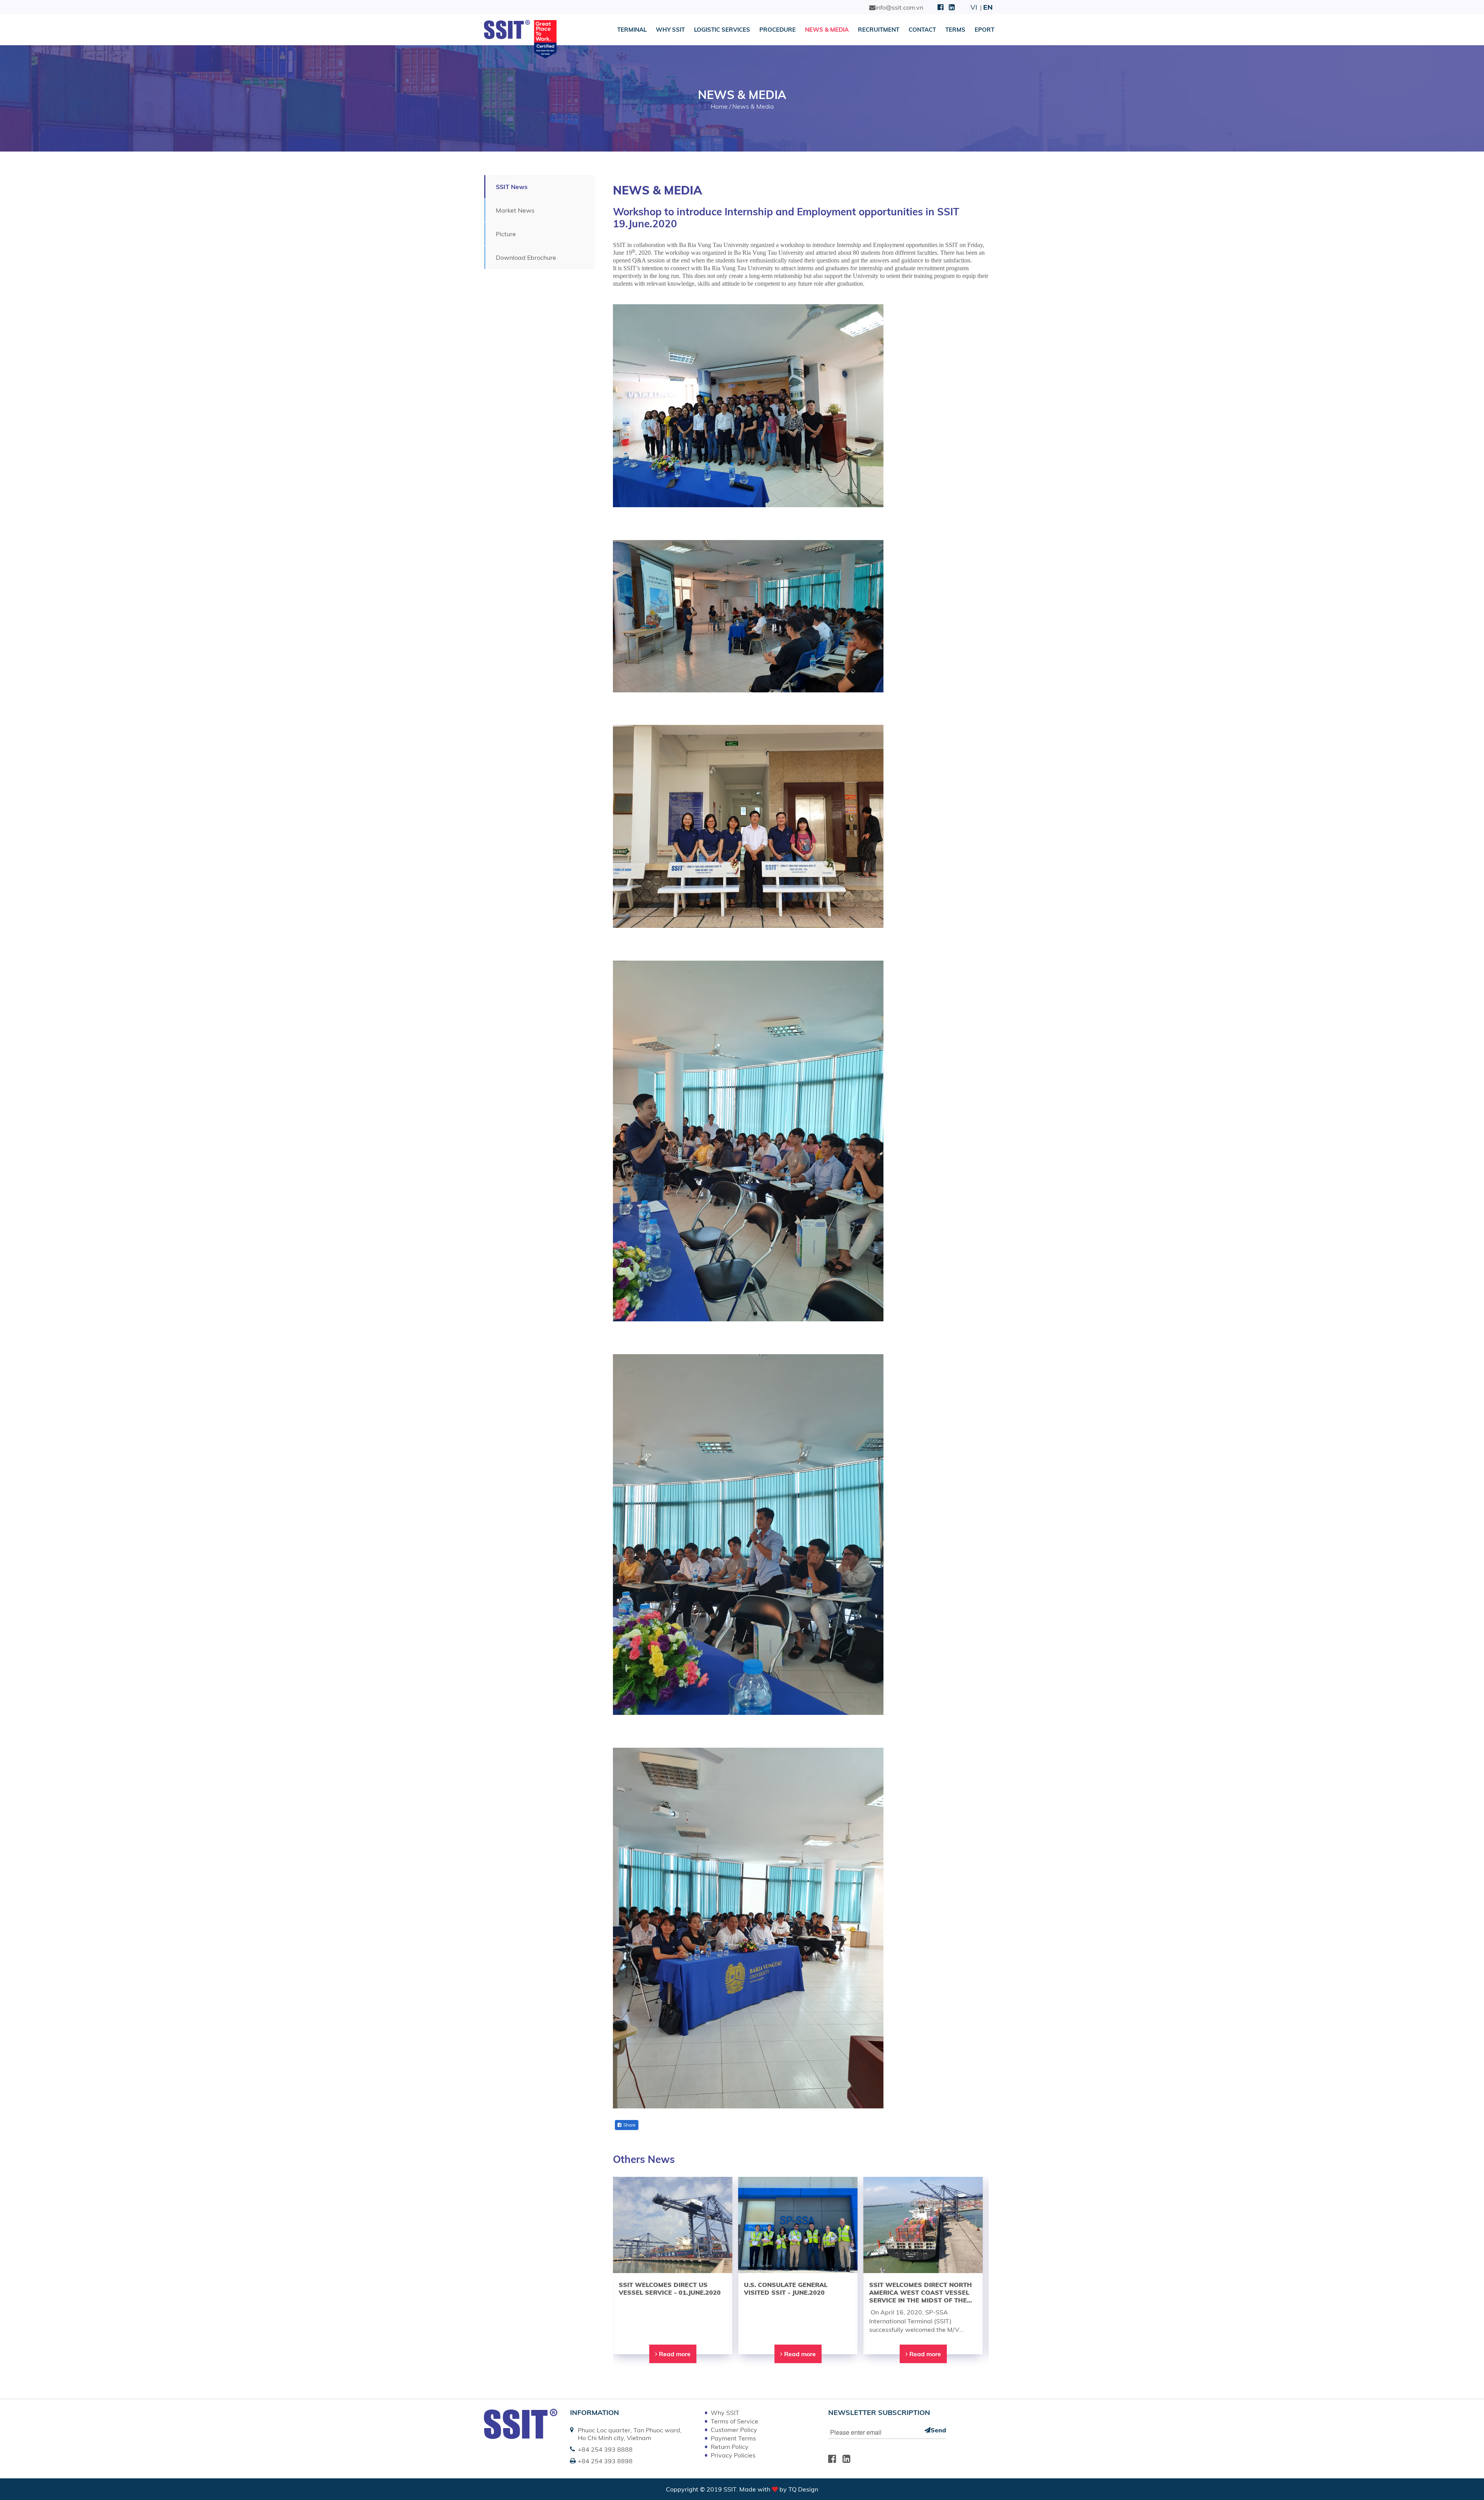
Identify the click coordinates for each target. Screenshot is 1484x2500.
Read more (674, 2354)
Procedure (778, 30)
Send (938, 2430)
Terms (955, 30)
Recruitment (879, 30)
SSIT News (512, 187)
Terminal (632, 30)
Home (719, 106)
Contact (922, 30)
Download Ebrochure (526, 257)
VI (974, 7)
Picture (506, 234)
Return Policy (730, 2447)
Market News (515, 210)
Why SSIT (670, 30)
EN (988, 7)
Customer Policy (734, 2430)
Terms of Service (734, 2421)
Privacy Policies (733, 2455)
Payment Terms (733, 2438)
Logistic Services (722, 30)
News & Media (827, 30)
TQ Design (803, 2489)
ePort (985, 30)
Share (630, 2125)
